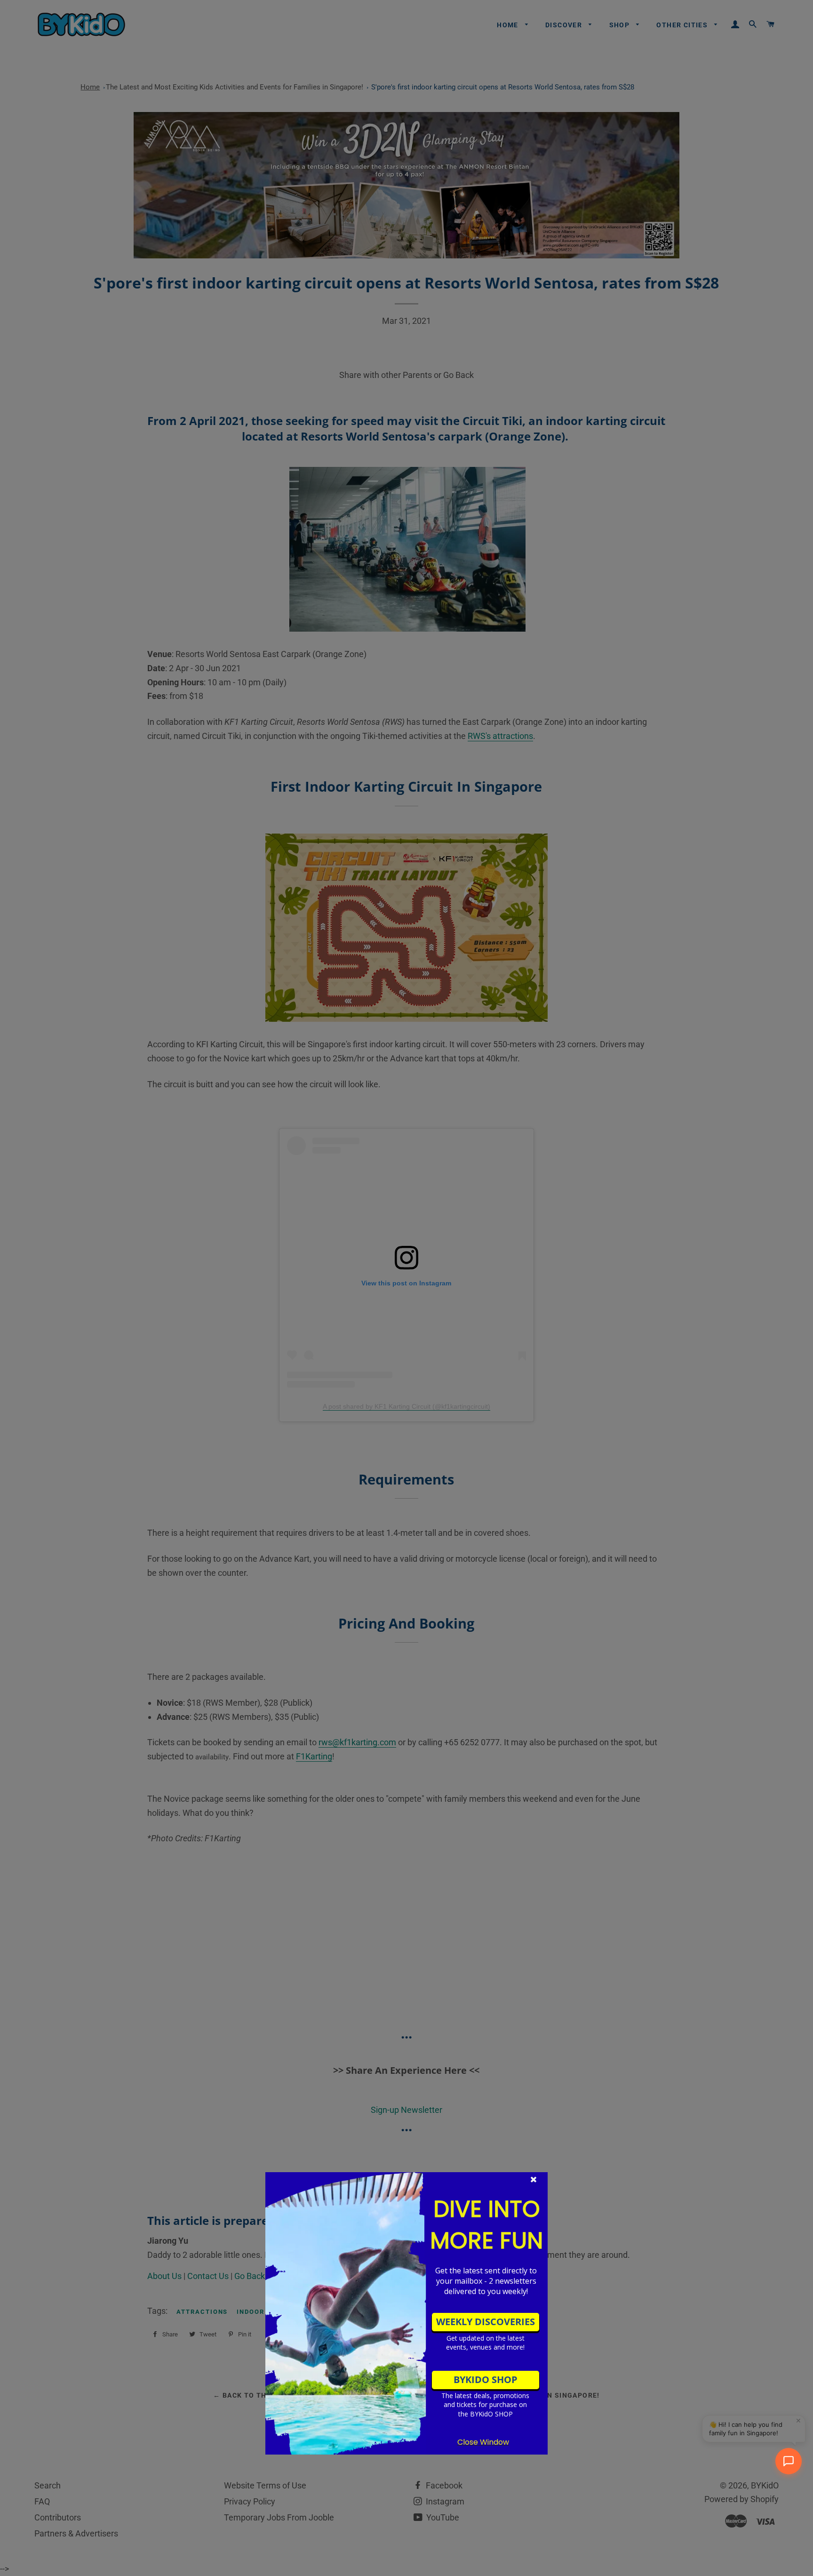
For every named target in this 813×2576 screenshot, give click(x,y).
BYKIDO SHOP (486, 2379)
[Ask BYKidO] (789, 2461)
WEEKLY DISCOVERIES (486, 2322)
